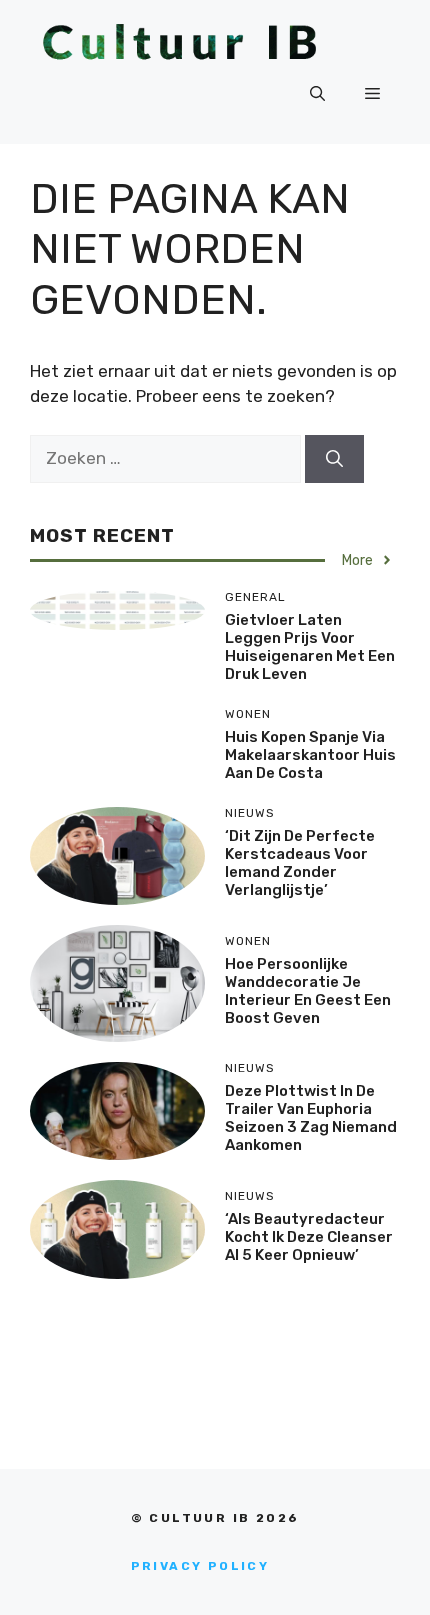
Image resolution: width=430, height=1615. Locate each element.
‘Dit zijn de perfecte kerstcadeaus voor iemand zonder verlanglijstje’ (300, 863)
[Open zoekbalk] (317, 94)
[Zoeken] (334, 459)
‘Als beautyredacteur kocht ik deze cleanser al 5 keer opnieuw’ (309, 1237)
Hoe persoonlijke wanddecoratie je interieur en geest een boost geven (308, 991)
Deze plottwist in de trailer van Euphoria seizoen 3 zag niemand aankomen (311, 1118)
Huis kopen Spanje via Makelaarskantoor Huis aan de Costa (310, 755)
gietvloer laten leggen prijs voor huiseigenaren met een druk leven (310, 647)
